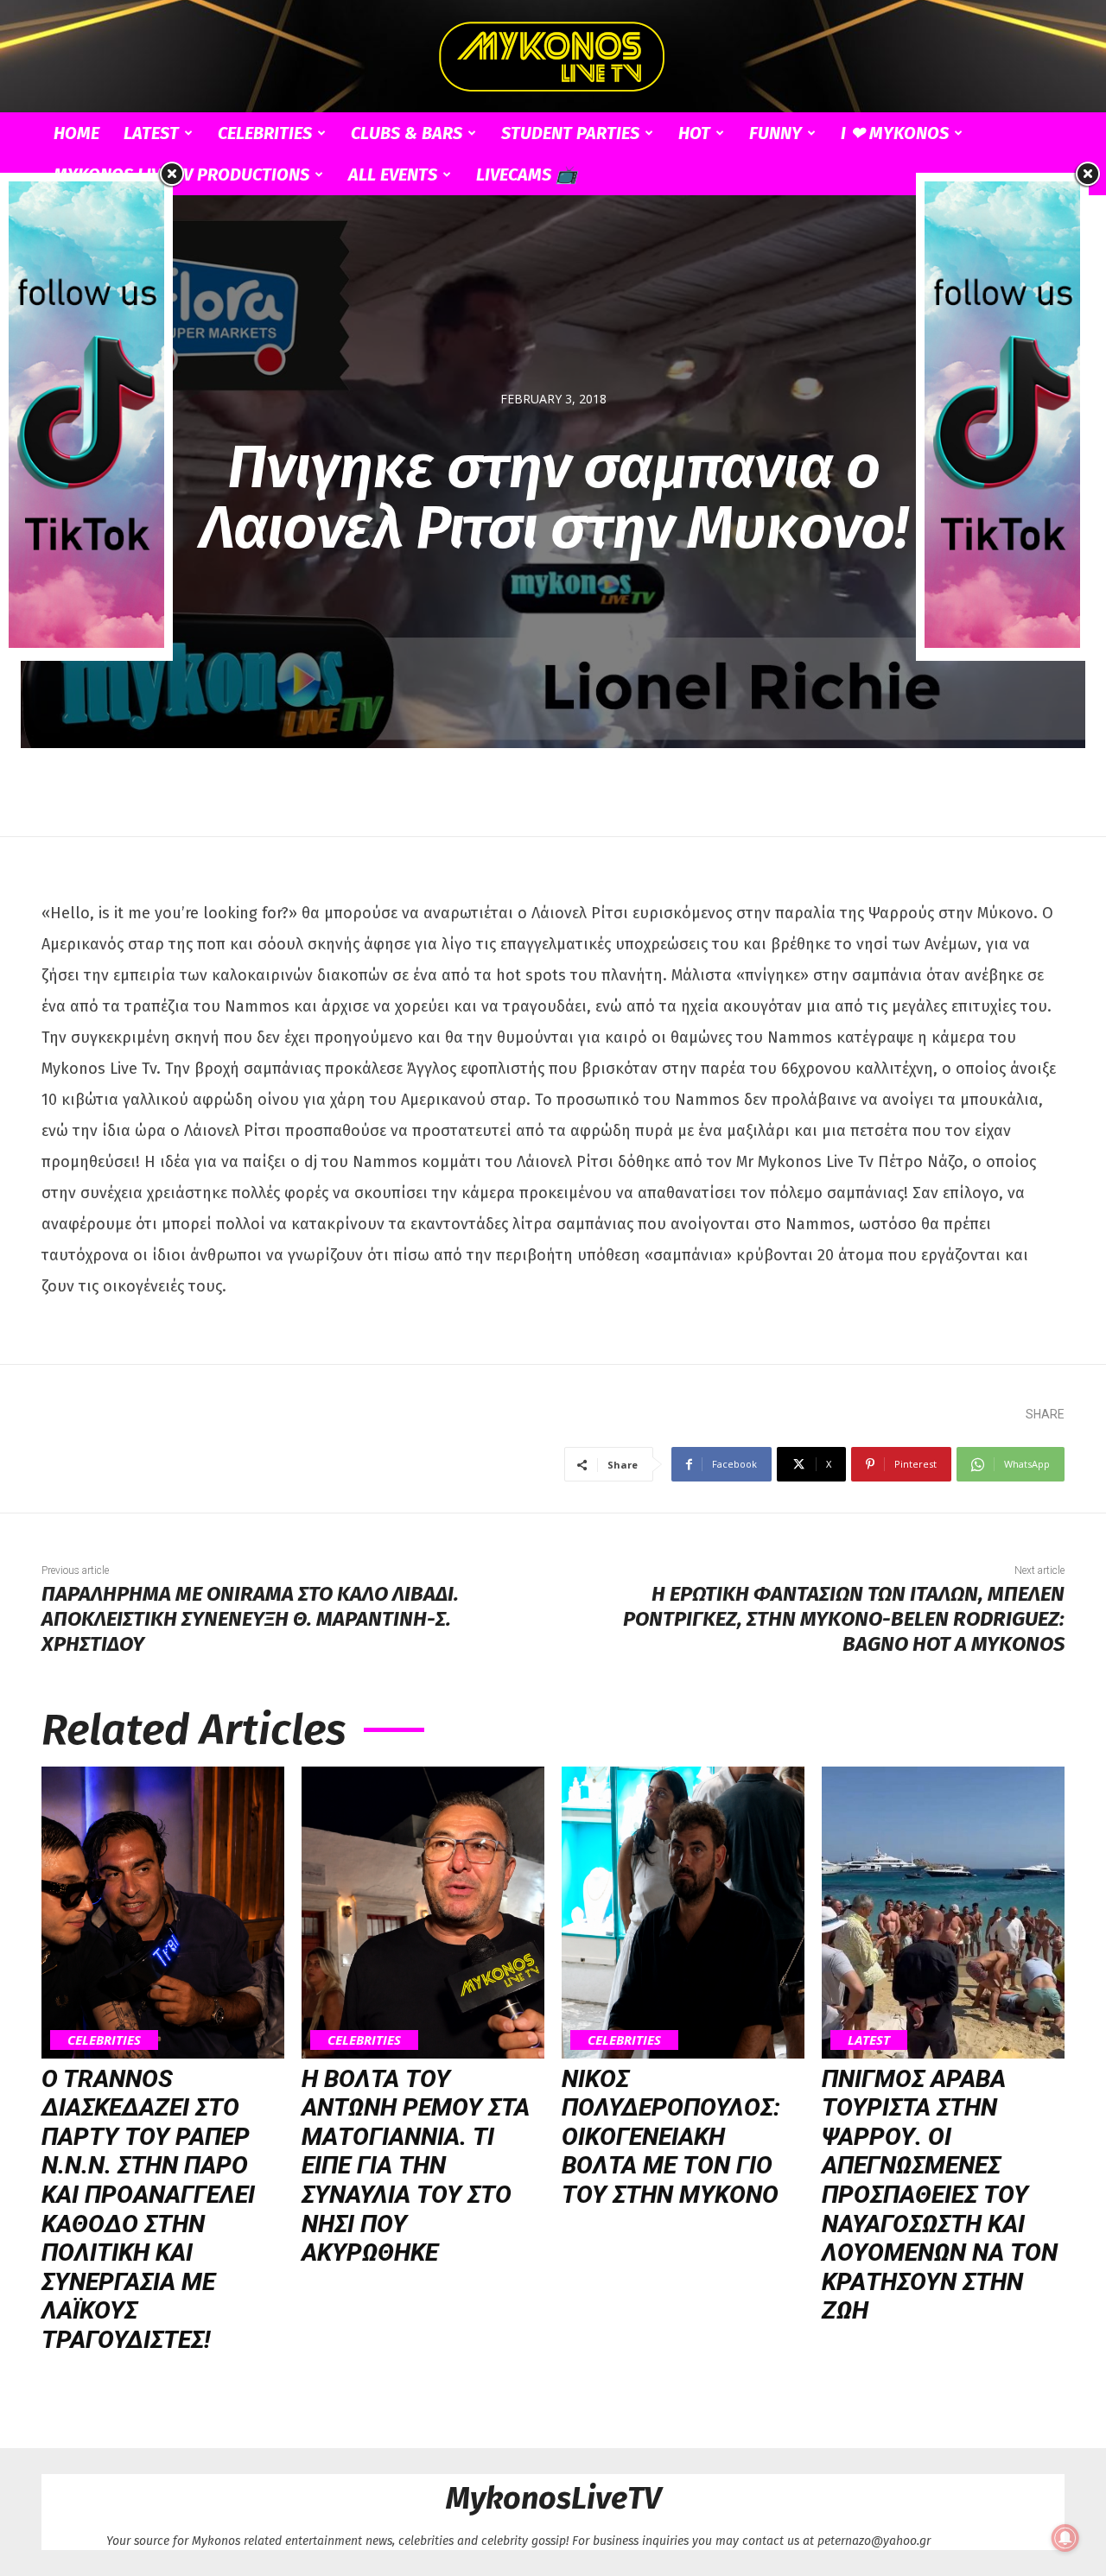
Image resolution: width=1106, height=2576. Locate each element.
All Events (393, 174)
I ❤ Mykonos (895, 133)
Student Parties (570, 133)
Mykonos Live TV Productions (181, 174)
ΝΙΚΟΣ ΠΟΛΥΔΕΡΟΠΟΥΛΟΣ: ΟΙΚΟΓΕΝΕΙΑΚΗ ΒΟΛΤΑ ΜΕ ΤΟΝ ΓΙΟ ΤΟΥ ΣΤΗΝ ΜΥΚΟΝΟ (671, 2137)
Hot (694, 133)
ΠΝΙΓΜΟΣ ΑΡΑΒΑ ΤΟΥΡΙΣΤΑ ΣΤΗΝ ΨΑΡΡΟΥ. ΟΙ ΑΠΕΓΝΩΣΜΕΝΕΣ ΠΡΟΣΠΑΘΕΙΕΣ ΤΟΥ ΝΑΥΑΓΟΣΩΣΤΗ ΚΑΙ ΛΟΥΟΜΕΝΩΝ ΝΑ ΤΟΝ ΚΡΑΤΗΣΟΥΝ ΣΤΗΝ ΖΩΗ (940, 2195)
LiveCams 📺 (527, 174)
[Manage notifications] (1065, 2538)
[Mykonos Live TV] (553, 57)
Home (76, 133)
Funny (775, 133)
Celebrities (265, 133)
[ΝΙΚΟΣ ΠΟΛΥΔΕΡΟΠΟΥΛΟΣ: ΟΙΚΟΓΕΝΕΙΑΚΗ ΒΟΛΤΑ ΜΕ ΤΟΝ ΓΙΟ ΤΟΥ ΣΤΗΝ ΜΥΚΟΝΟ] (683, 1912)
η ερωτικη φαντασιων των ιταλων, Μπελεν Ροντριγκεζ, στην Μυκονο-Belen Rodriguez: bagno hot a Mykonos (844, 1619)
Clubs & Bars (407, 133)
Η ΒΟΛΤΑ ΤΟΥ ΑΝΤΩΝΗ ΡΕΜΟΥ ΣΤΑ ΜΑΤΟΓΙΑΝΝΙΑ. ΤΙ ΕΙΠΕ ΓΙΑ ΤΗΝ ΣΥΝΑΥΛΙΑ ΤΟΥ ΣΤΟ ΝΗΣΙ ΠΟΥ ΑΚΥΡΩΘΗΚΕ (416, 2166)
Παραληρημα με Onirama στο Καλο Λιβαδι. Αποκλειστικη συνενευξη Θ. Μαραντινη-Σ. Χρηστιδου (250, 1619)
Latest (151, 133)
